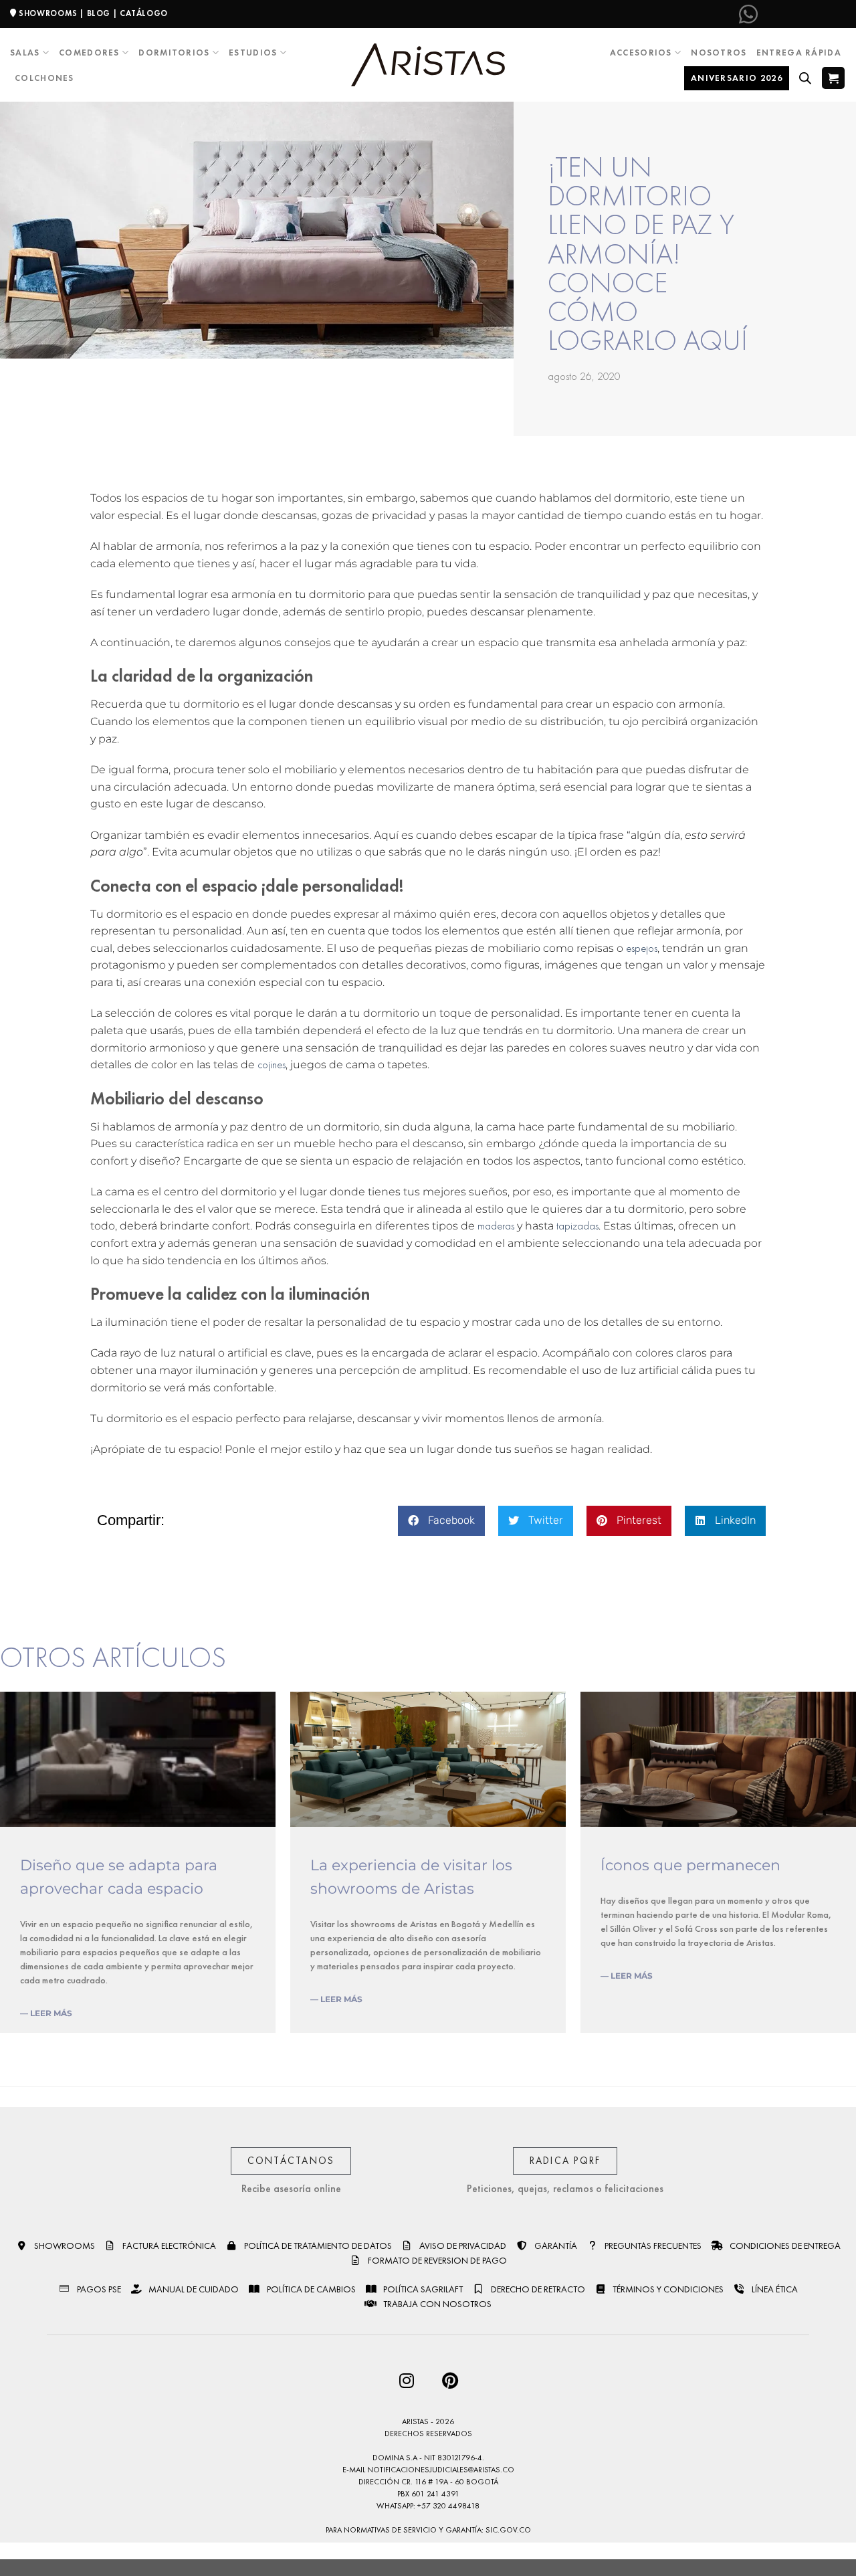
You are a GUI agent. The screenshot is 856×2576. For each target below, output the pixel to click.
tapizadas (577, 1226)
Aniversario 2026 (737, 78)
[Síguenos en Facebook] (770, 14)
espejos (642, 948)
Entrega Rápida (799, 53)
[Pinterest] (450, 2380)
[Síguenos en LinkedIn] (835, 14)
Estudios (253, 53)
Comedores (89, 53)
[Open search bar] (805, 78)
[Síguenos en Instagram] (792, 14)
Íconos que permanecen (690, 1865)
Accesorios (641, 53)
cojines (272, 1065)
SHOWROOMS (48, 13)
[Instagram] (406, 2380)
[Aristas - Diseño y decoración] (428, 65)
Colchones (44, 78)
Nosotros (719, 53)
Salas (25, 53)
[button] (441, 1521)
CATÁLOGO (144, 13)
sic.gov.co (508, 2530)
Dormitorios (174, 53)
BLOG (99, 13)
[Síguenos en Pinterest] (813, 14)
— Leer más (46, 2013)
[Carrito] (833, 78)
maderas (496, 1226)
